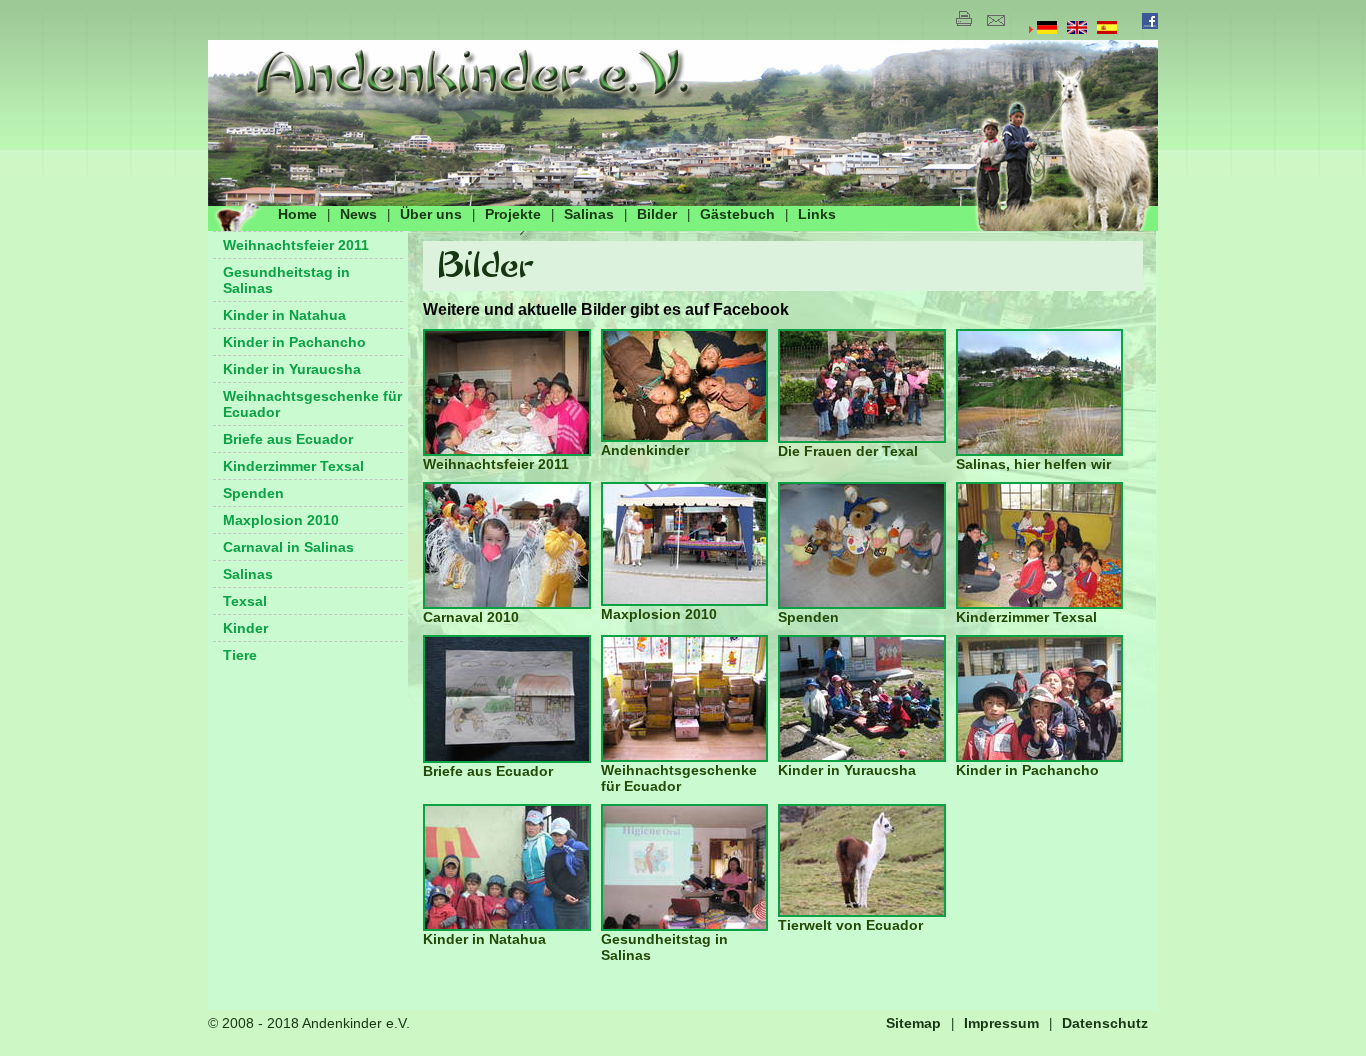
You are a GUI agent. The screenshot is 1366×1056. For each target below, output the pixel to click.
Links (817, 214)
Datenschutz (1105, 1023)
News (358, 214)
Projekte (513, 214)
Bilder (657, 214)
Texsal (245, 601)
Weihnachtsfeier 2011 (296, 245)
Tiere (240, 655)
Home (297, 214)
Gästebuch (737, 214)
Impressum (1001, 1023)
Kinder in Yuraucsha (292, 369)
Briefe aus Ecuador (288, 439)
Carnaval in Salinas (288, 547)
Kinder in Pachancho (294, 342)
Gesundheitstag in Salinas (286, 280)
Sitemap (913, 1023)
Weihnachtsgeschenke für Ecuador (312, 404)
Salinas (589, 214)
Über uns (431, 214)
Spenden (253, 493)
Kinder (245, 628)
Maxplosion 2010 (281, 520)
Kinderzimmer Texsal (293, 466)
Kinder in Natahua (284, 315)
